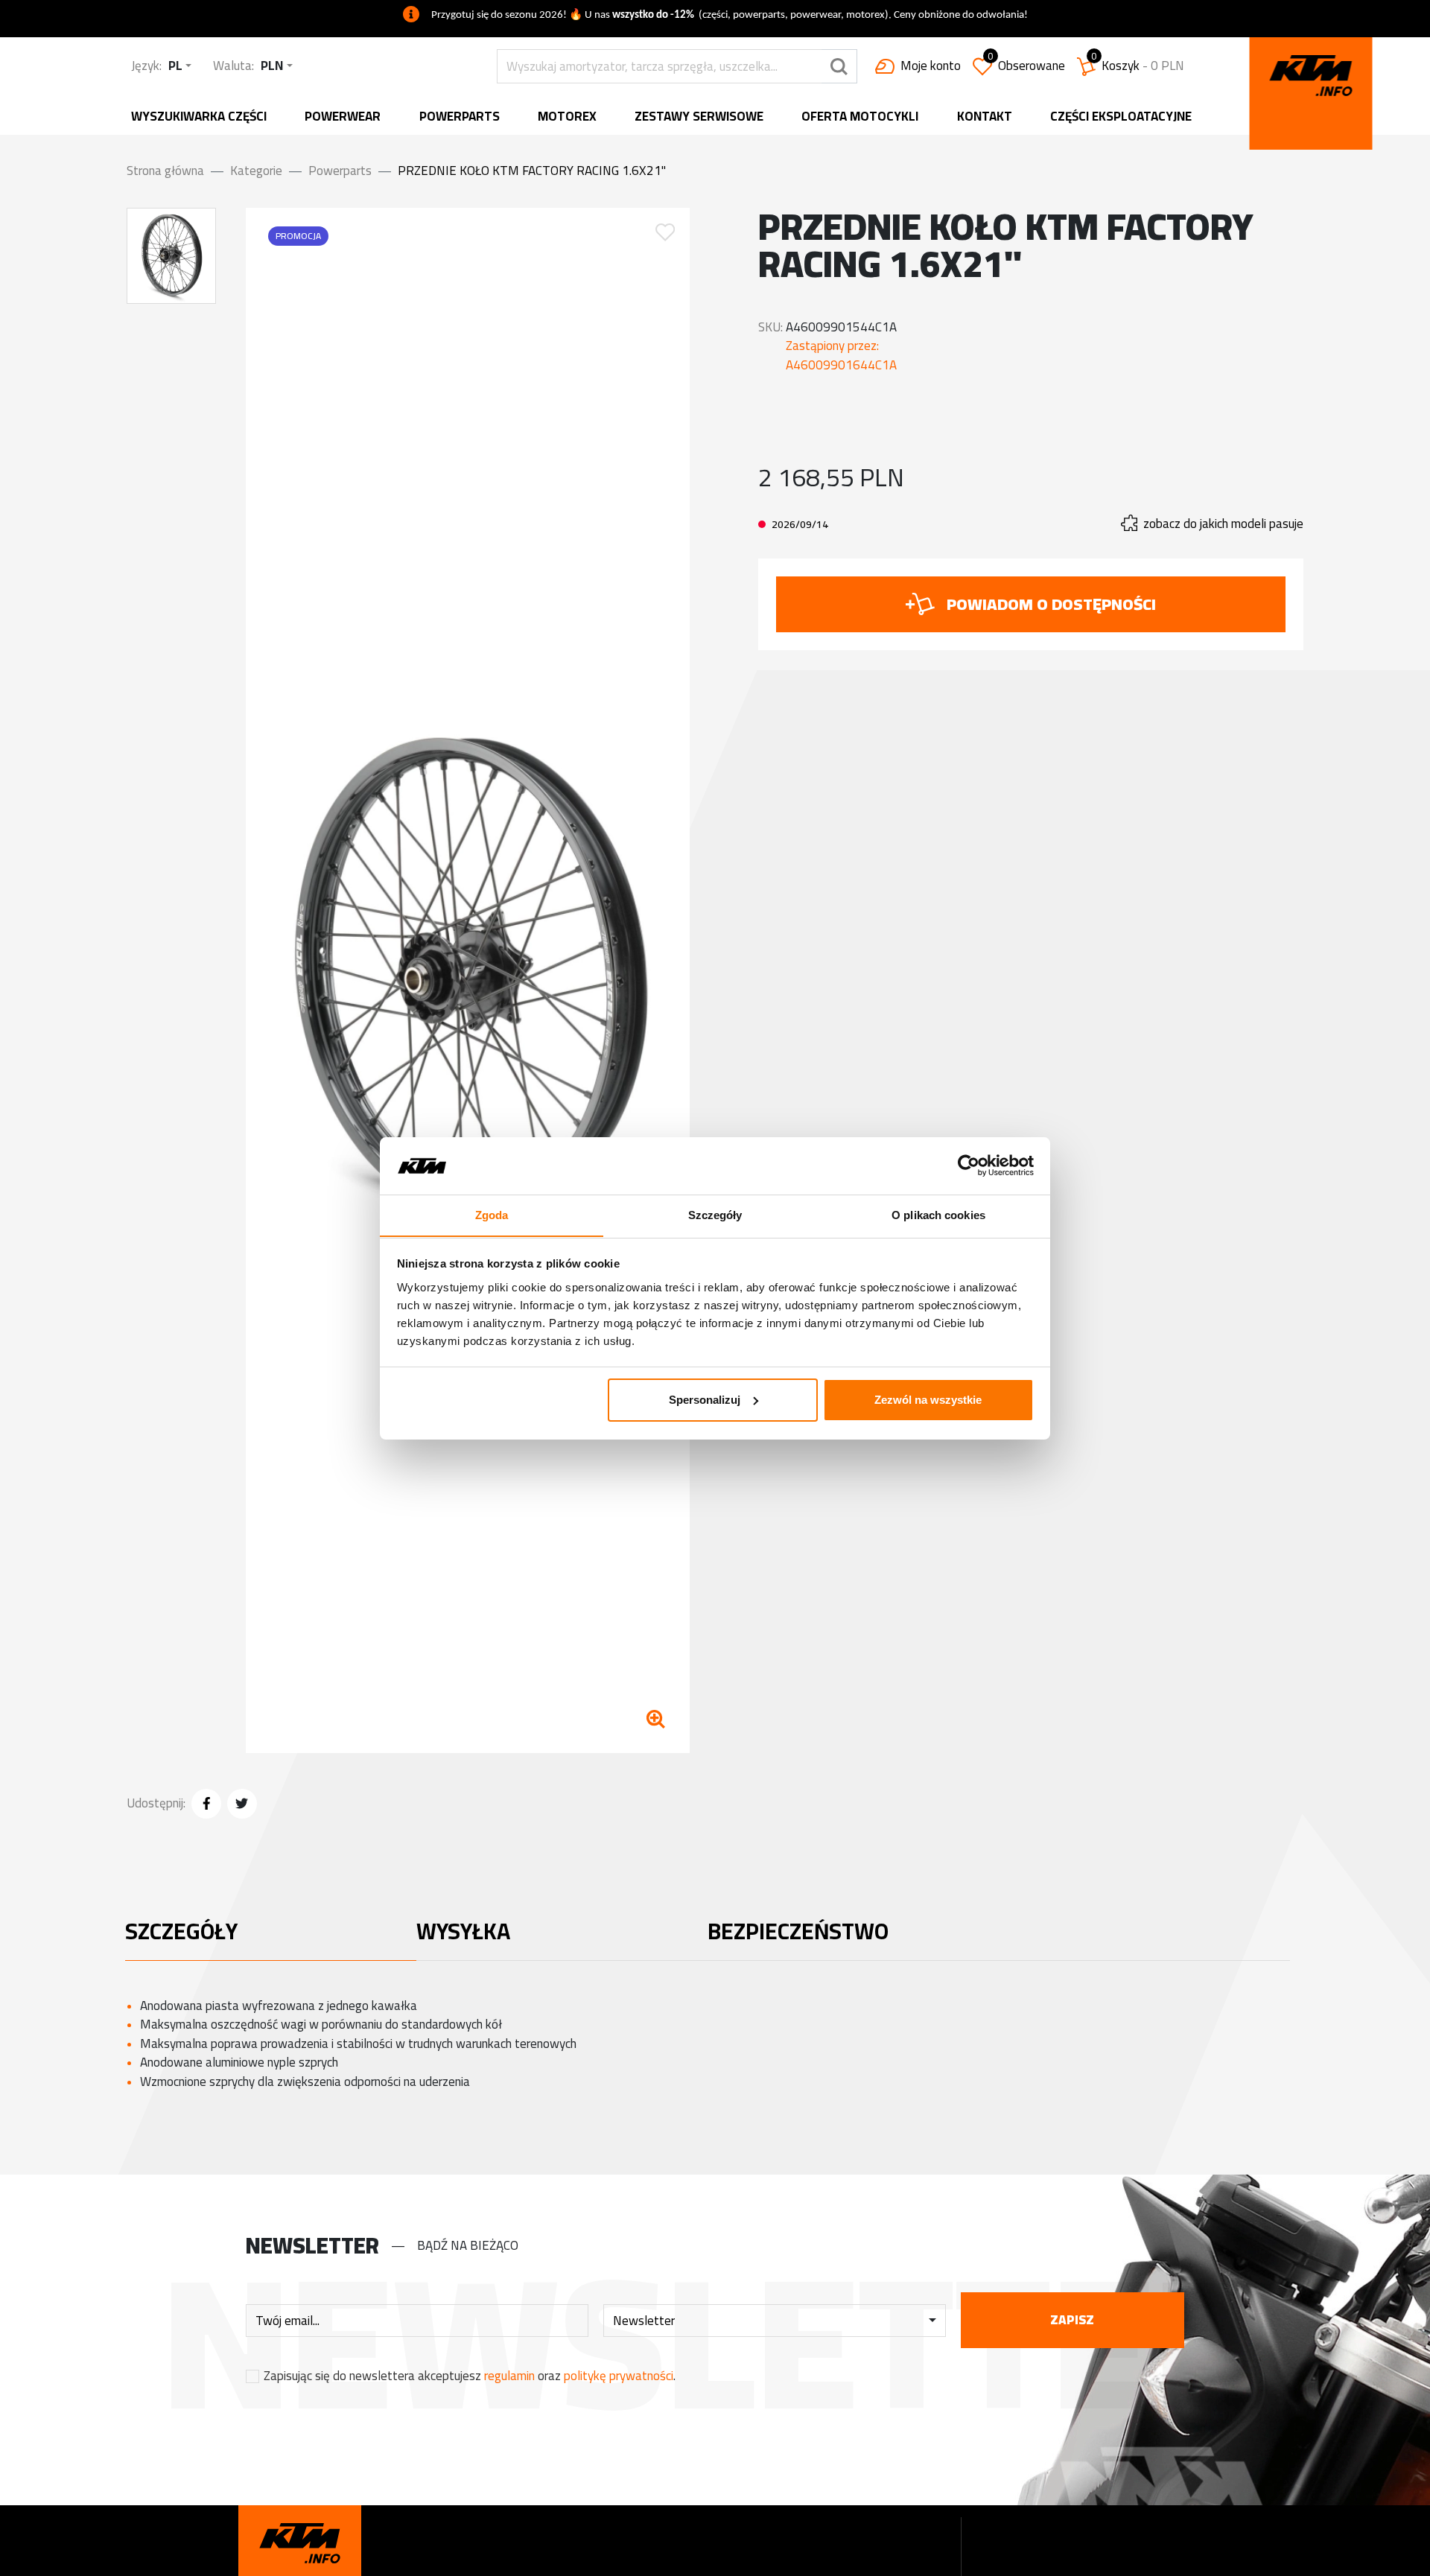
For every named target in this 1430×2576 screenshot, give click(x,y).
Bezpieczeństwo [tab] (798, 1931)
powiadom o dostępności (1051, 604)
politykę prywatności (619, 2376)
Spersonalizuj (705, 1400)
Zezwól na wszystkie (928, 1400)
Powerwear (343, 117)
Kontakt (985, 117)
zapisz (1072, 2320)
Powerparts (460, 117)
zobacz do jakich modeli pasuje (1223, 524)
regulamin (509, 2376)
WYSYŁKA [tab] (463, 1931)
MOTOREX (567, 117)
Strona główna (165, 171)
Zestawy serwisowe (699, 117)
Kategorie (256, 171)
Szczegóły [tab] (715, 1214)
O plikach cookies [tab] (938, 1214)
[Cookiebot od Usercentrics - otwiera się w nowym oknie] (969, 1165)
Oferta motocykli (860, 117)
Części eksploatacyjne (1121, 117)
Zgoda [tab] (492, 1214)
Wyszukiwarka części (199, 117)
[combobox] (180, 66)
